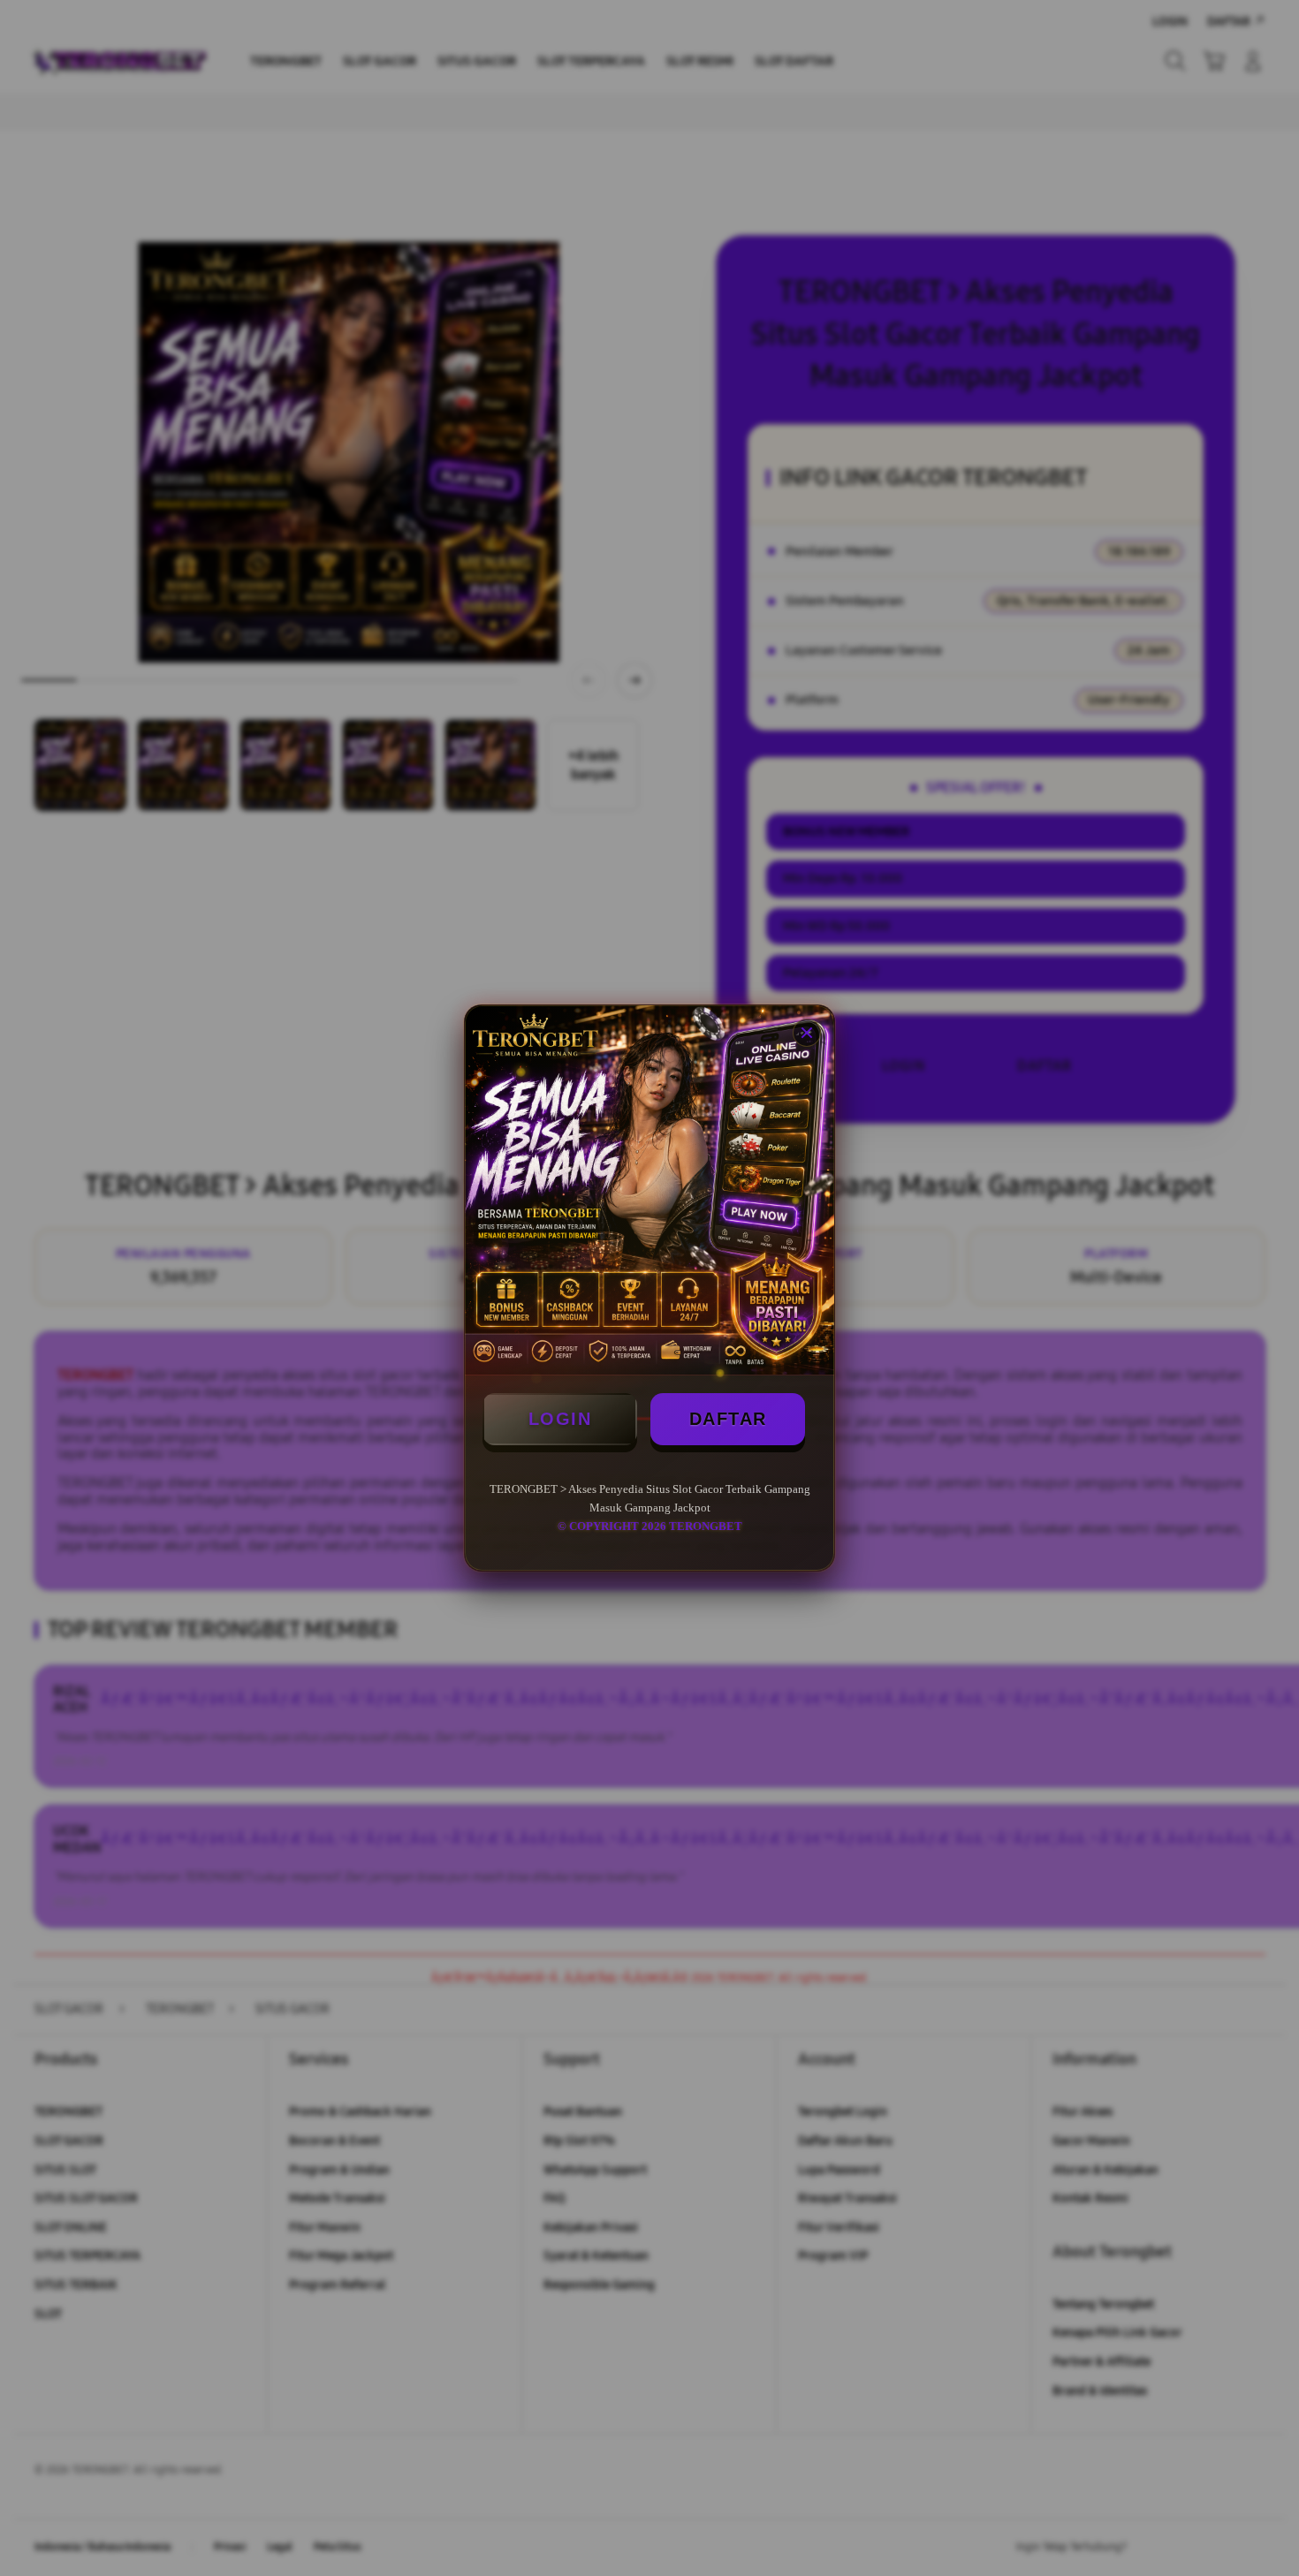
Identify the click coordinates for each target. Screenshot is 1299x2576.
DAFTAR (728, 1419)
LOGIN (560, 1419)
